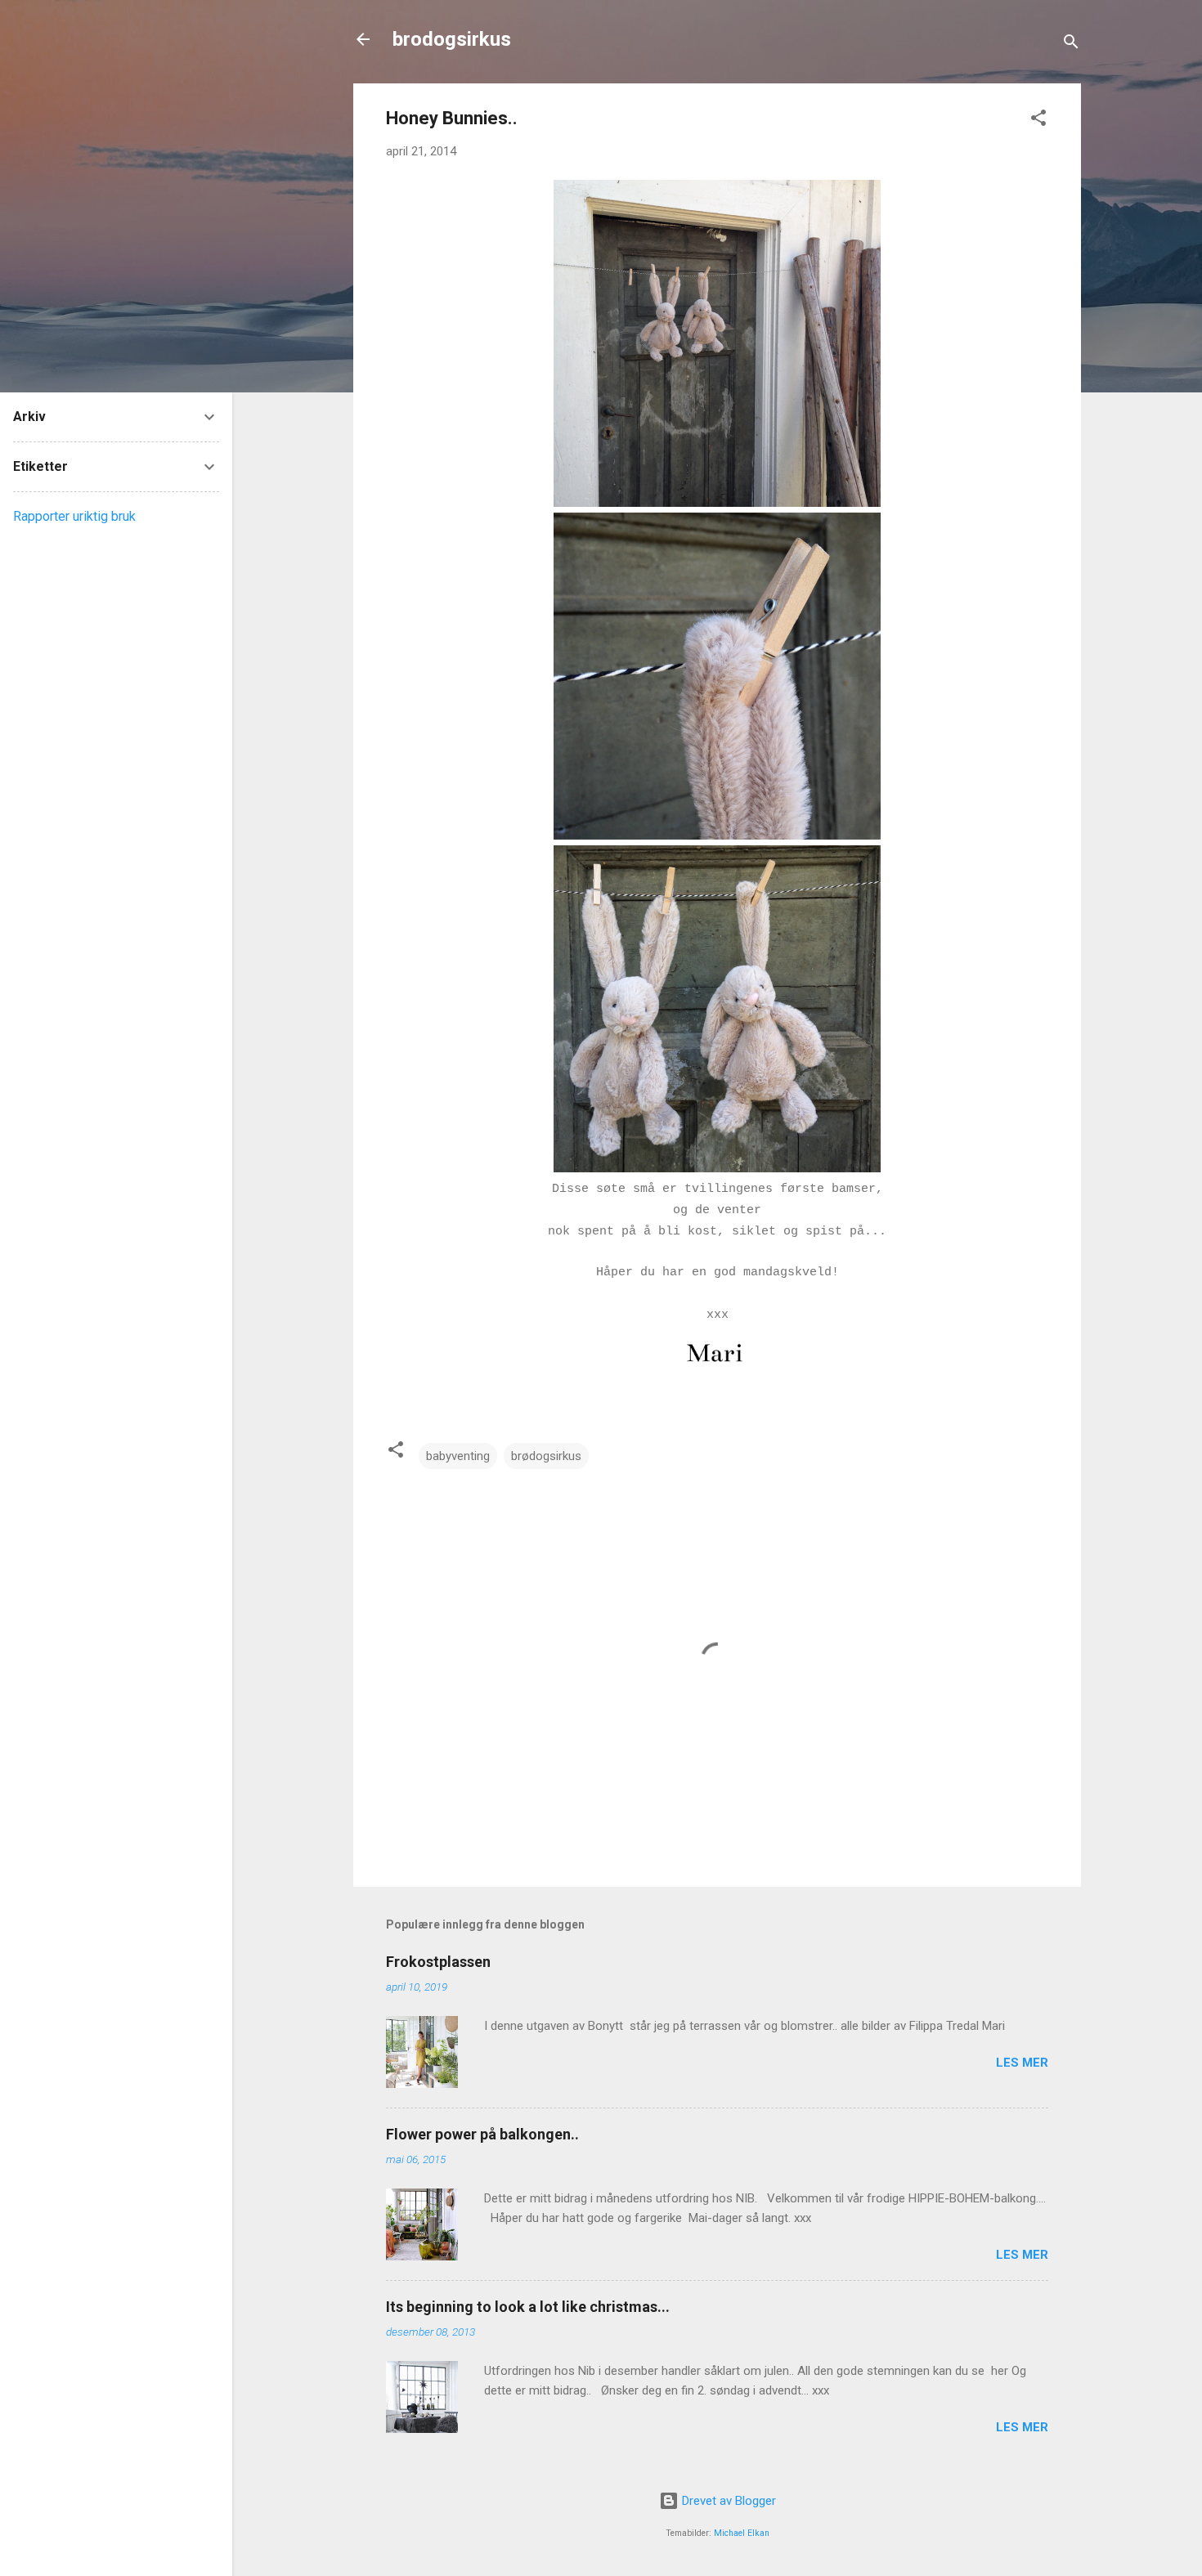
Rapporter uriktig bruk (74, 516)
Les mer (1022, 2063)
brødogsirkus (546, 1456)
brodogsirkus (452, 39)
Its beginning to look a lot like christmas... (528, 2307)
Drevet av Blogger (727, 2501)
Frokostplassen (438, 1962)
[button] (1038, 121)
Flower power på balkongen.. (482, 2134)
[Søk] (1071, 45)
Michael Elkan (742, 2533)
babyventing (458, 1456)
